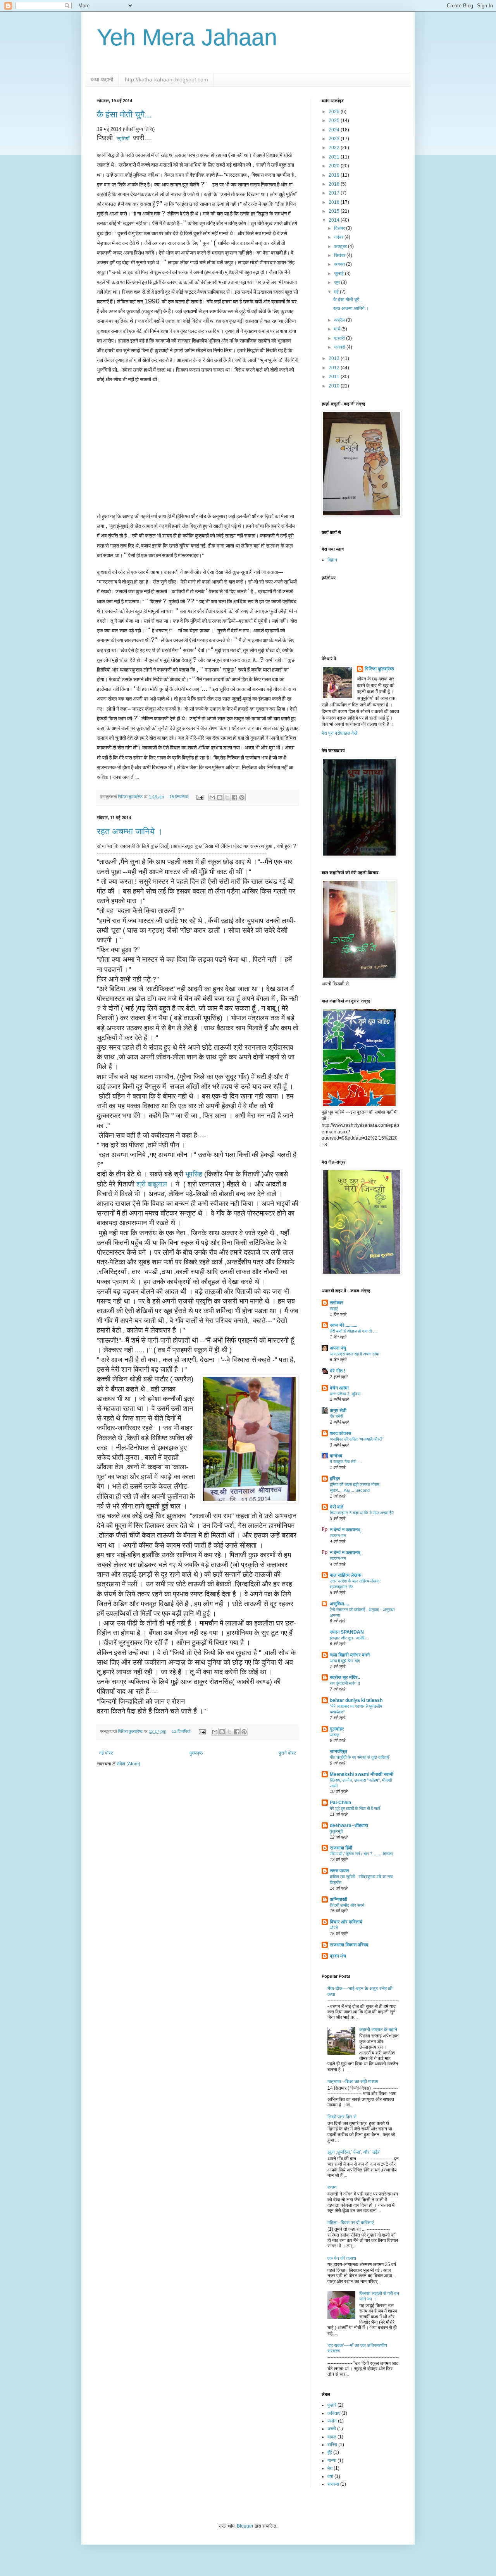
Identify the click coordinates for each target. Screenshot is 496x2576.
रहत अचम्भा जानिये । (130, 831)
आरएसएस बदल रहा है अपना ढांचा (354, 1354)
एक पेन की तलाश (342, 2258)
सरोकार (337, 1303)
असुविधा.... (339, 1604)
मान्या (332, 2461)
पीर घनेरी (336, 1416)
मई (337, 292)
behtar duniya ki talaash (356, 1700)
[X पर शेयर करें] (227, 797)
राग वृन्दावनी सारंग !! (345, 1683)
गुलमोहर (337, 1729)
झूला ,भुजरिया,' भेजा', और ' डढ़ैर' (354, 2152)
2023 (335, 139)
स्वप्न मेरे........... (344, 1325)
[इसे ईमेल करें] (212, 797)
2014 (335, 220)
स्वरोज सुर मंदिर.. (345, 1677)
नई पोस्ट (106, 1753)
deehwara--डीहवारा (349, 1825)
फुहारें (332, 2405)
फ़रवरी (340, 338)
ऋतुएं (334, 1309)
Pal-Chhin (340, 1803)
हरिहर (335, 1479)
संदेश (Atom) (128, 1764)
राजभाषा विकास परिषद (349, 1945)
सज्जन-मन (338, 1536)
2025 (335, 121)
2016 (335, 202)
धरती (332, 2429)
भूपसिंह (194, 1174)
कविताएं (334, 2413)
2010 (335, 386)
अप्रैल (340, 320)
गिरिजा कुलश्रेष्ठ (379, 669)
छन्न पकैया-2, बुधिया (345, 1394)
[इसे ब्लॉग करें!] (220, 797)
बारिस (332, 2445)
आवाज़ (335, 1735)
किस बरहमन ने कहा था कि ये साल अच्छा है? (362, 1513)
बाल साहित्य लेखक (345, 1575)
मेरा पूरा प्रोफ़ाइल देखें (339, 733)
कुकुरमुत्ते (336, 1831)
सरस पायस (339, 1871)
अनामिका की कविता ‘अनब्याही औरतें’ (356, 1439)
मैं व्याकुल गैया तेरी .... (346, 1462)
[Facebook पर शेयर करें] (234, 797)
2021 (335, 157)
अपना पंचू (338, 1348)
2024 (335, 130)
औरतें (334, 1928)
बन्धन (332, 2187)
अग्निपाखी (338, 1899)
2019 (335, 175)
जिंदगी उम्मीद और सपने (347, 1905)
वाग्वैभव (336, 1456)
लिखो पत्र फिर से (342, 2117)
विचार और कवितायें (346, 1922)
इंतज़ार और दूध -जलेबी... (349, 1638)
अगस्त (340, 264)
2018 (335, 184)
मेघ (330, 2468)
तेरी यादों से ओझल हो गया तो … (353, 1331)
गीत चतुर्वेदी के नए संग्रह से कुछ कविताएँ (359, 1757)
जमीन (332, 2421)
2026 (335, 112)
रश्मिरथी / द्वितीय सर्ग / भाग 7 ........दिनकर (362, 1854)
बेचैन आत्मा (339, 1388)
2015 (335, 211)
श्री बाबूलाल (153, 1184)
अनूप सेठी (338, 1410)
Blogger (245, 2526)
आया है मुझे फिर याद (345, 1661)
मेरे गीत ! (338, 1371)
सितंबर (340, 255)
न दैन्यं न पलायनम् (345, 1530)
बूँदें (330, 2452)
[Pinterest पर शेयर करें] (242, 797)
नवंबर (339, 237)
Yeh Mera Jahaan (187, 37)
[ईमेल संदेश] (200, 797)
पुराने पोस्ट (288, 1753)
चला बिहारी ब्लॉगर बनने (350, 1655)
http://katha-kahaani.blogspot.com (166, 79)
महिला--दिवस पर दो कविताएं (350, 2223)
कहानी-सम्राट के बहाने (378, 2030)
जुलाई (339, 274)
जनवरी (340, 347)
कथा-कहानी (102, 79)
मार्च (338, 329)
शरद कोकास (340, 1433)
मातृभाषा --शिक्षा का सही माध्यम (353, 2082)
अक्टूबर (341, 246)
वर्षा (330, 2476)
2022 (335, 148)
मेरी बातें (337, 1507)
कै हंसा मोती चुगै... (124, 115)
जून (338, 282)
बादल (332, 2437)
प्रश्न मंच (338, 1956)
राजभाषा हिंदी (341, 1848)
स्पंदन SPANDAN (347, 1632)
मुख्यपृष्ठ (196, 1753)
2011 (335, 377)
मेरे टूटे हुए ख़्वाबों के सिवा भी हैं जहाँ (355, 1808)
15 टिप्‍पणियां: (180, 797)
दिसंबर (340, 228)
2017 (335, 193)
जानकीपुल (338, 1751)
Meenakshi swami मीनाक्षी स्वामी (362, 1774)
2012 (335, 368)
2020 (335, 166)
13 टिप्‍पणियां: (182, 1731)
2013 (335, 358)
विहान (332, 560)
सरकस (333, 2484)
